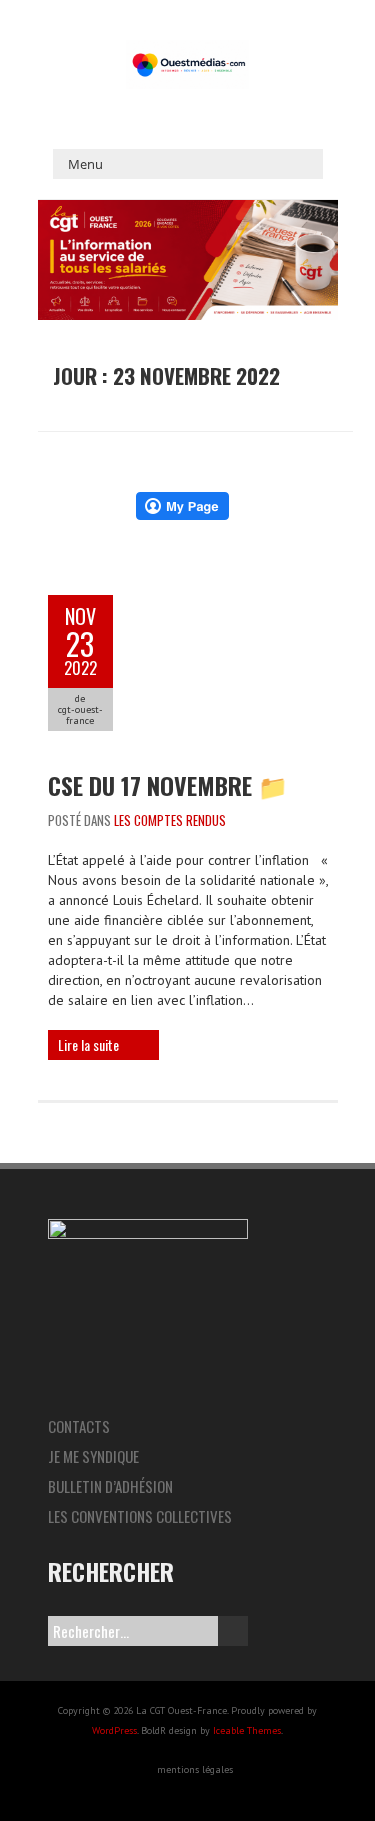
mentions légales (195, 1769)
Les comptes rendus (170, 820)
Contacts (79, 1426)
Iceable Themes (247, 1730)
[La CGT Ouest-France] (188, 50)
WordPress (114, 1730)
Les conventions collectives (140, 1516)
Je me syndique (93, 1456)
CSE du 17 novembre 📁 (168, 785)
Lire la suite (88, 1044)
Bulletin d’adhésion (110, 1486)
